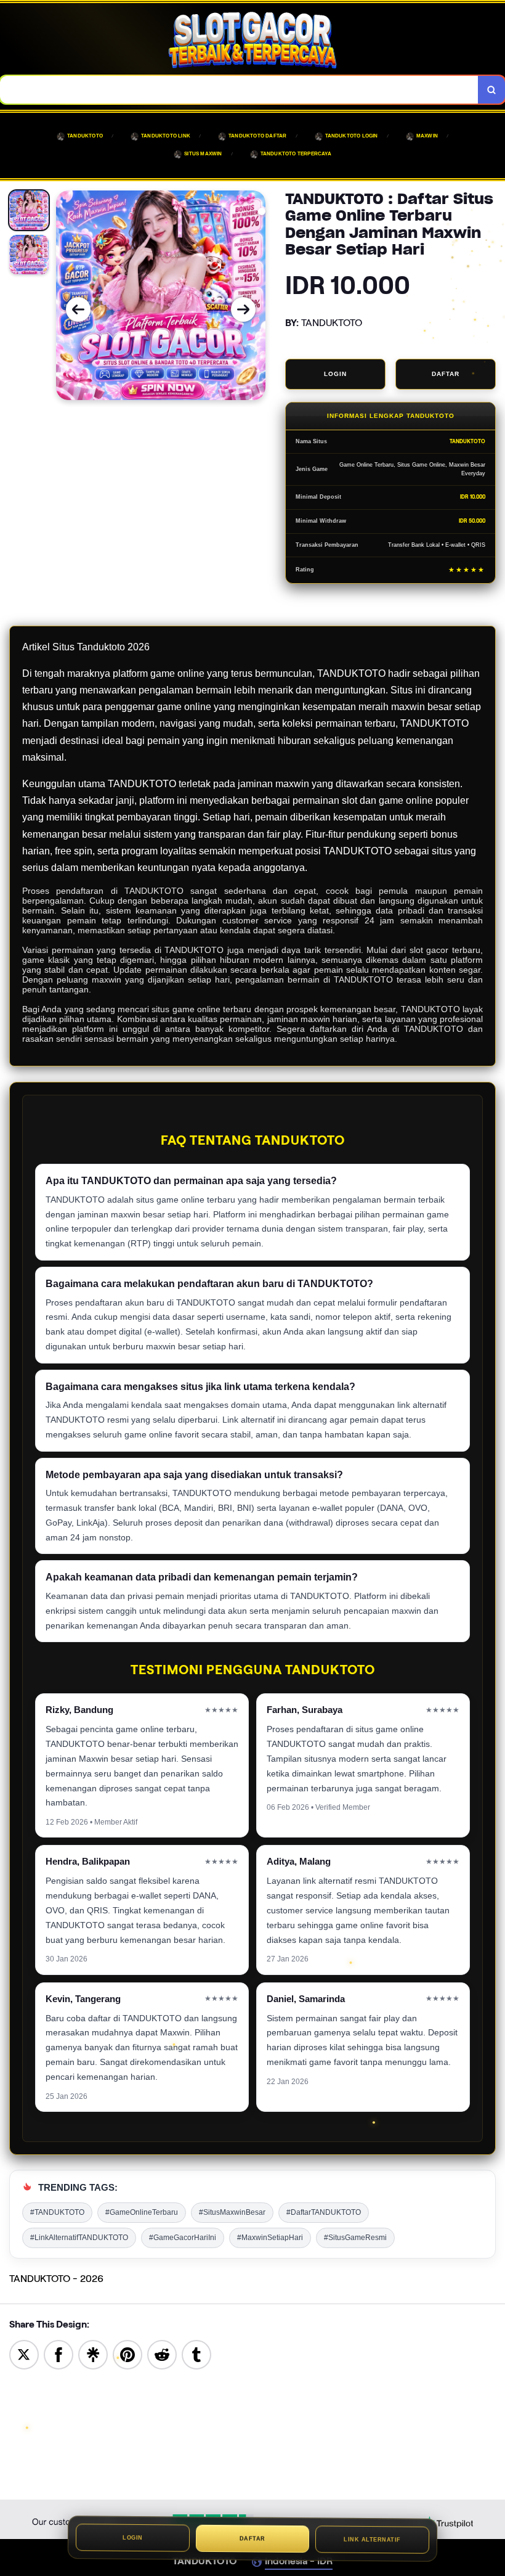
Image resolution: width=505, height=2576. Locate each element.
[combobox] (239, 90)
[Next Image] (243, 309)
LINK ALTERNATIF (372, 2542)
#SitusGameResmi (355, 2238)
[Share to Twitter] (24, 2354)
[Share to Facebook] (59, 2354)
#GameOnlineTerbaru (142, 2212)
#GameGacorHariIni (183, 2238)
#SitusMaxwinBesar (232, 2212)
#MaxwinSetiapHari (270, 2238)
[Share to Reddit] (162, 2354)
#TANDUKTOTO (57, 2212)
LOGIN (335, 374)
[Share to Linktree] (93, 2354)
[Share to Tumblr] (196, 2354)
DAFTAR (446, 374)
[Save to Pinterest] (127, 2354)
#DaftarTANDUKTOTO (324, 2212)
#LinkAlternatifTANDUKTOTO (79, 2238)
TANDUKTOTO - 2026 (56, 2279)
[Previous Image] (78, 309)
